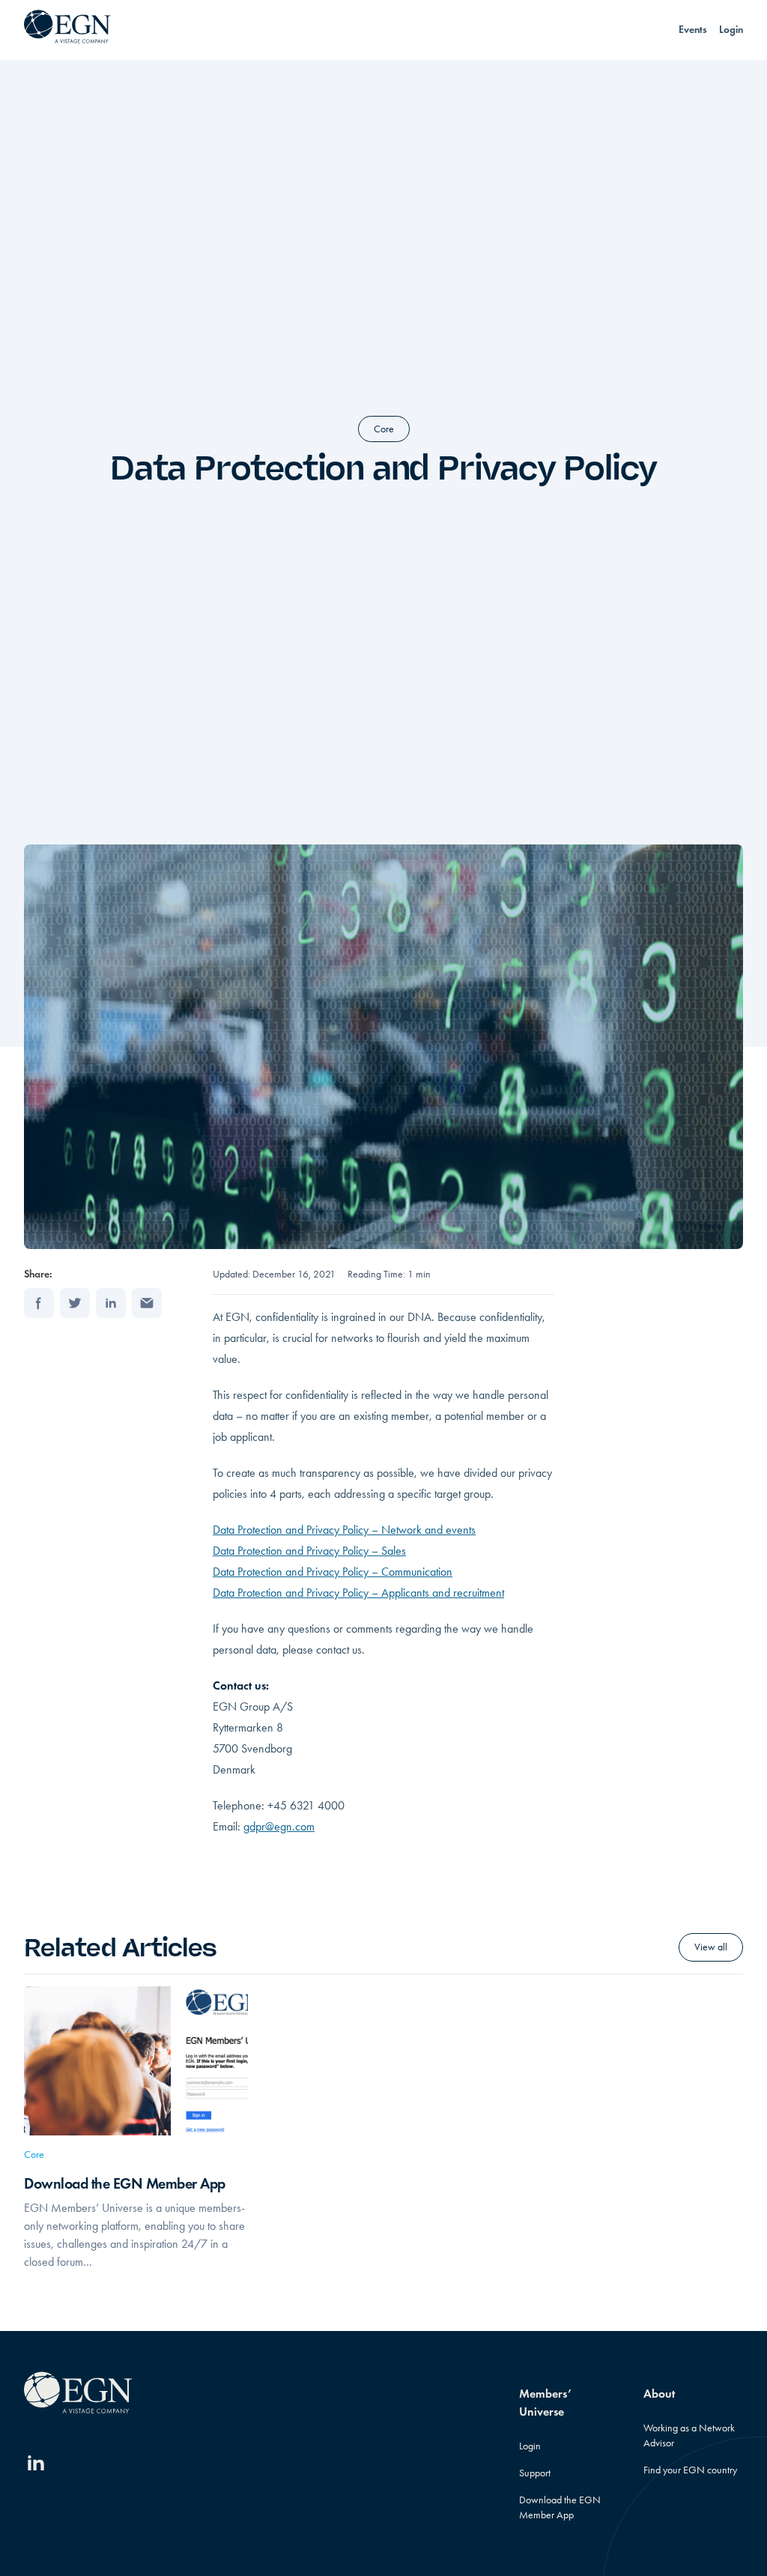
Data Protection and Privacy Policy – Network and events (344, 1530)
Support (535, 2473)
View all (711, 1947)
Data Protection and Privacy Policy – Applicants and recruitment (358, 1593)
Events (693, 30)
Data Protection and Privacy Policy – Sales (309, 1551)
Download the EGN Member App (125, 2183)
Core (384, 429)
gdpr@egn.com (279, 1826)
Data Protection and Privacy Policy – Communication (333, 1572)
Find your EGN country (690, 2470)
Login (731, 30)
